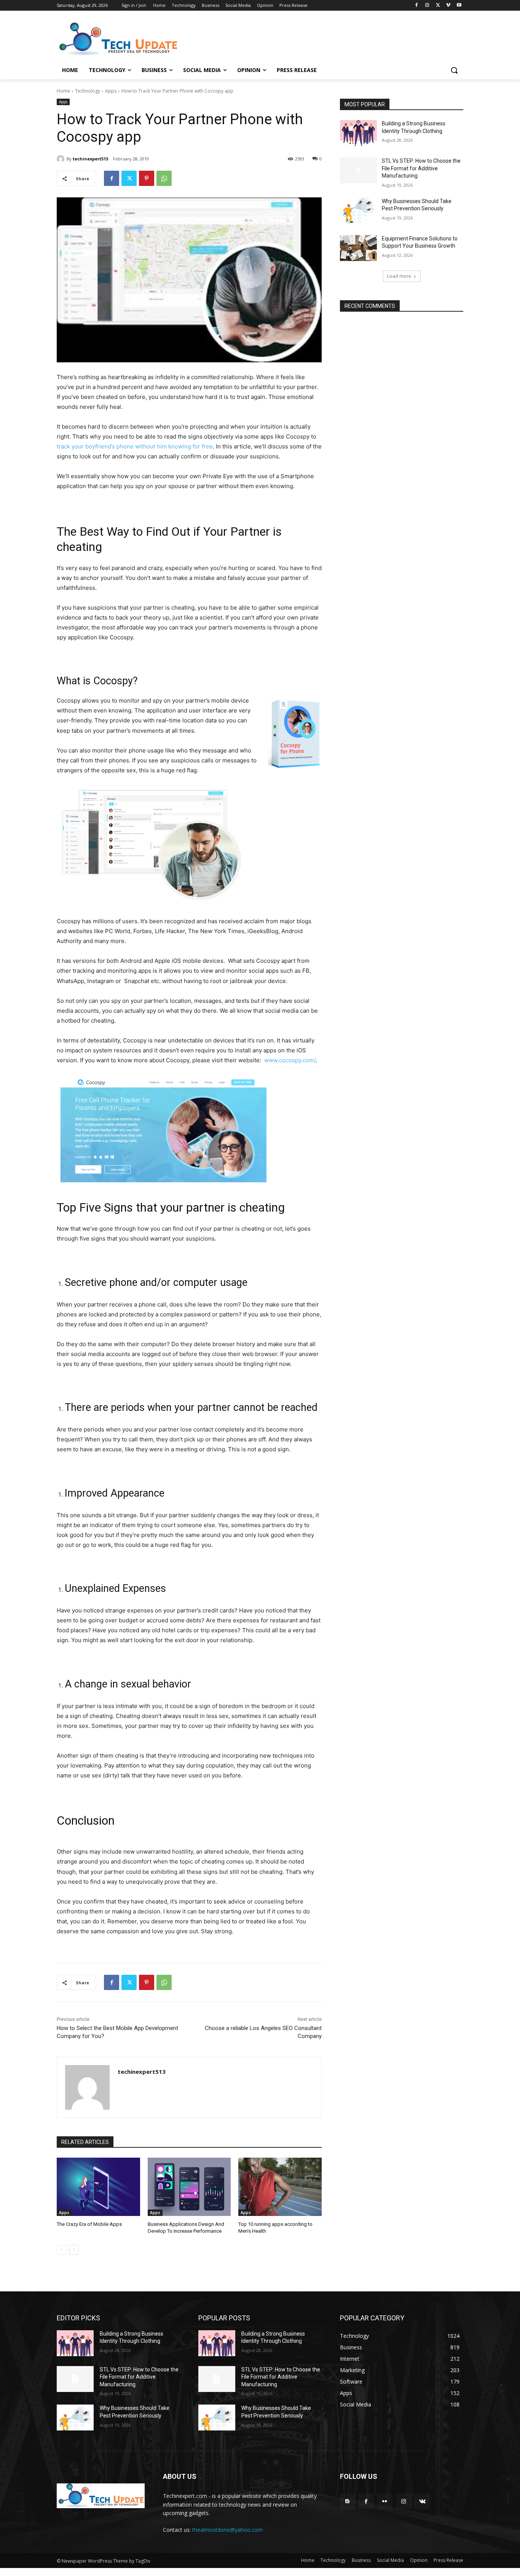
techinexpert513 (90, 159)
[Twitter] (438, 6)
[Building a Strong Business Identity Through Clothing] (358, 133)
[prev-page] (61, 2250)
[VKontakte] (422, 2501)
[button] (454, 70)
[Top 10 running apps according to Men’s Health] (280, 2187)
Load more (399, 276)
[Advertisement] (317, 38)
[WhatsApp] (164, 178)
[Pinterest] (147, 178)
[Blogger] (347, 2501)
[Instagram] (427, 6)
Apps (111, 91)
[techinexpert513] (62, 159)
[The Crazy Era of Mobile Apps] (98, 2187)
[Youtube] (459, 6)
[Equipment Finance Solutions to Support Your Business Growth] (358, 248)
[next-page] (74, 2250)
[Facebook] (417, 6)
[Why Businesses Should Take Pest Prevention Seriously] (358, 211)
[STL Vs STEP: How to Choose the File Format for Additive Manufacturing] (358, 170)
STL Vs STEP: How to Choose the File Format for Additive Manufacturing (421, 168)
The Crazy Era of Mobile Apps (89, 2224)
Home (63, 91)
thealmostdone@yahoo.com (227, 2530)
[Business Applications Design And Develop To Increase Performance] (189, 2187)
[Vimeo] (448, 6)
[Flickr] (385, 2501)
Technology (88, 91)
